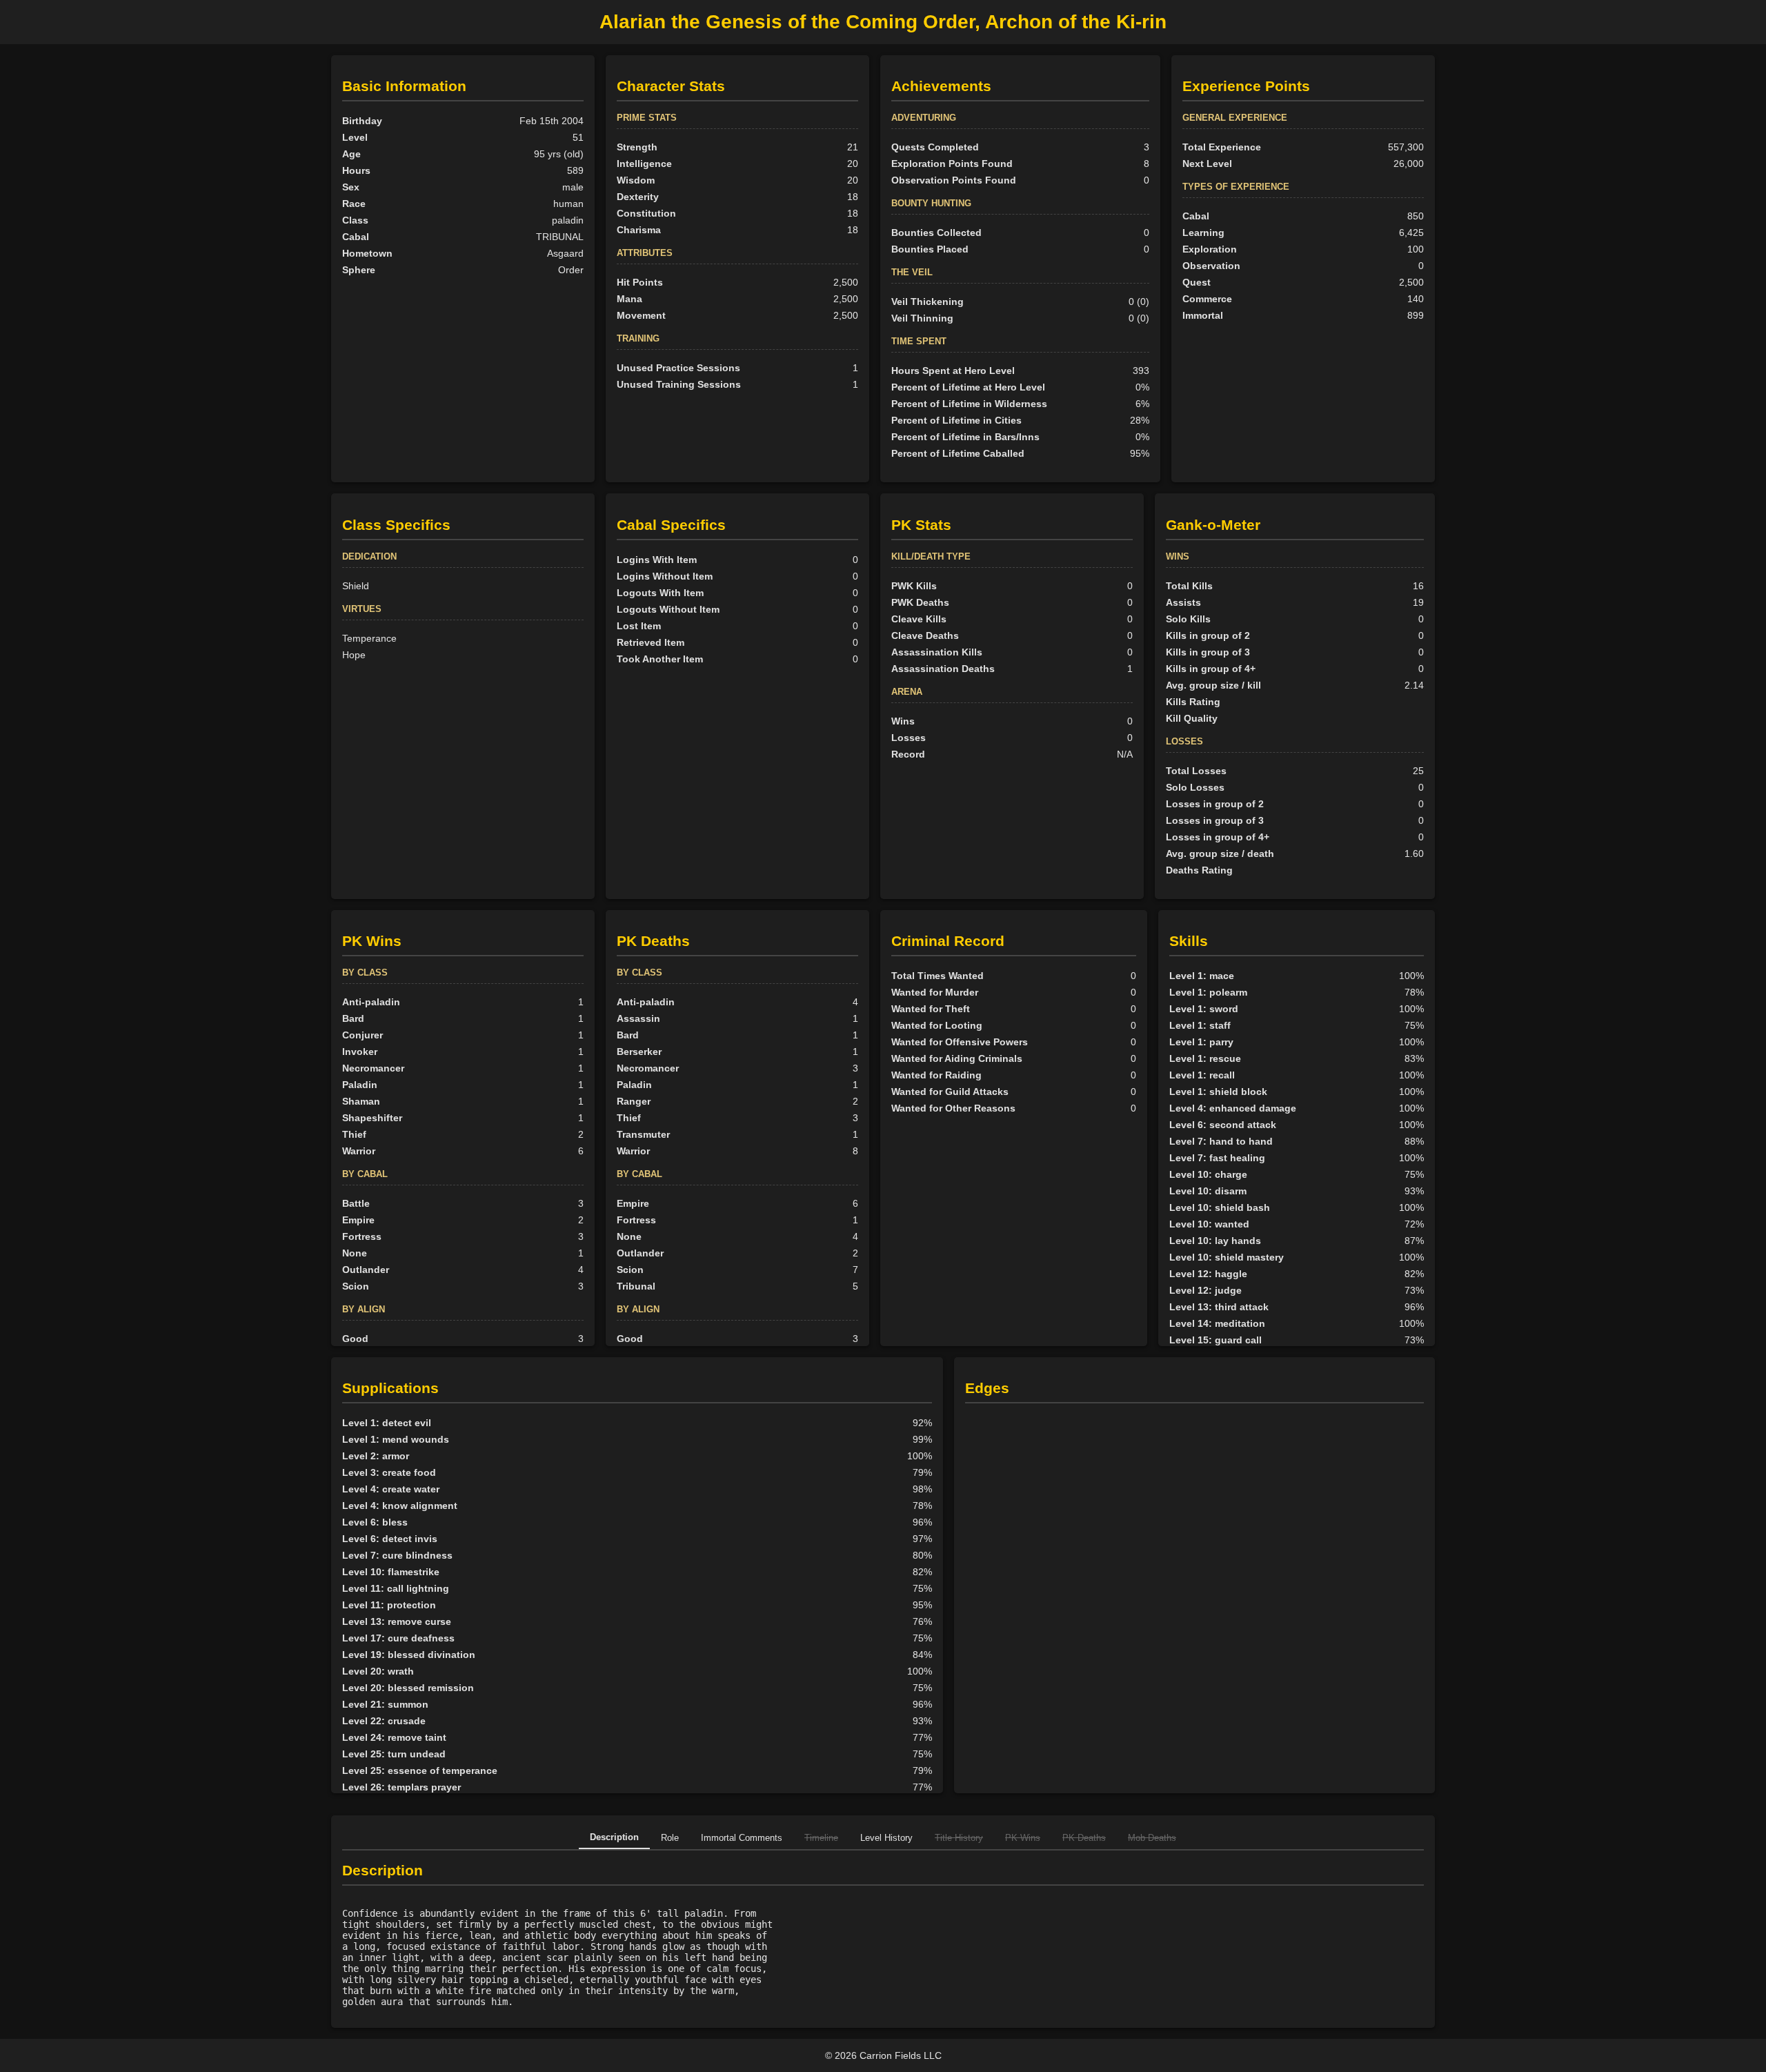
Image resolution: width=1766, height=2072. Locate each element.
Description (614, 1837)
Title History (959, 1838)
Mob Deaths (1152, 1838)
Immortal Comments (742, 1838)
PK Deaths (1084, 1838)
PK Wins (1023, 1838)
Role (670, 1838)
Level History (886, 1838)
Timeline (821, 1838)
